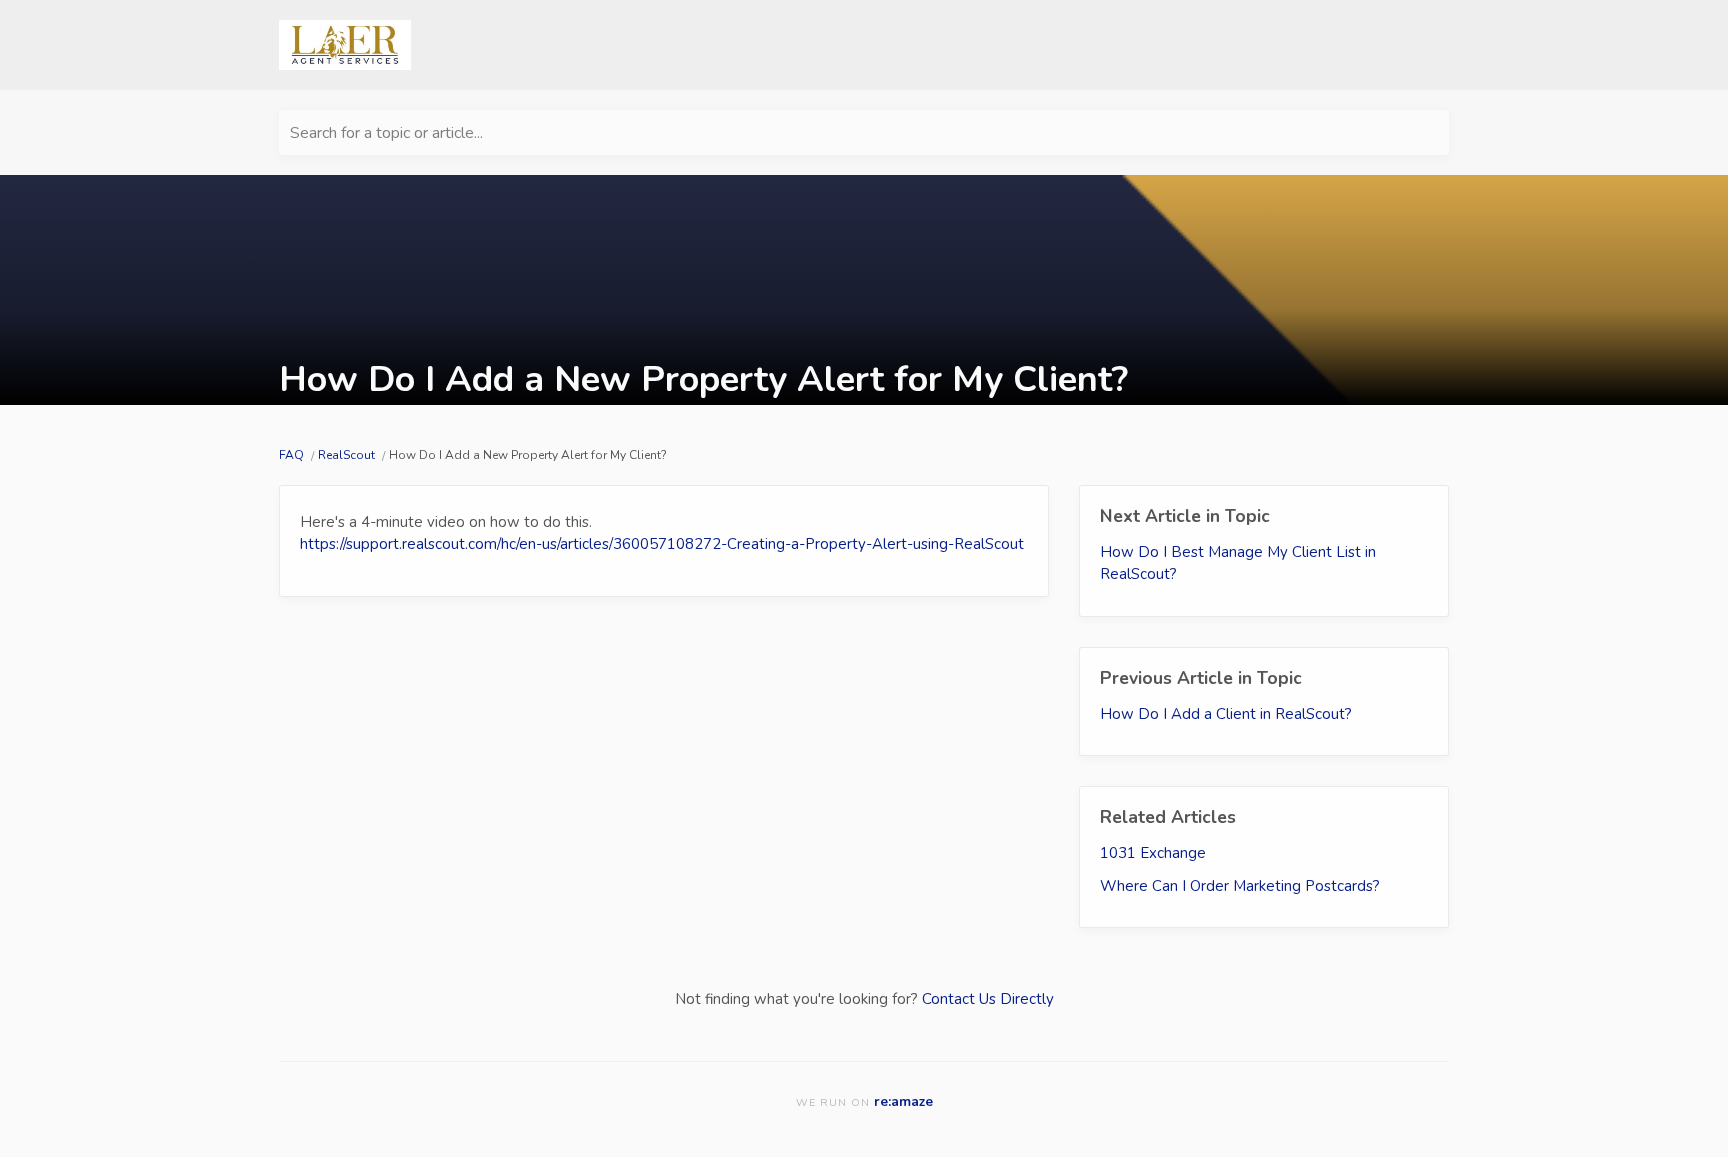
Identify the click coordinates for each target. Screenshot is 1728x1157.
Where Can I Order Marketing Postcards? (1240, 886)
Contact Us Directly (988, 999)
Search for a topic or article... (386, 133)
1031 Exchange (1153, 853)
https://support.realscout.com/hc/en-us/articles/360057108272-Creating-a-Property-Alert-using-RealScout (662, 544)
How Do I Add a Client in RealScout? (1226, 714)
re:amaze (903, 1101)
